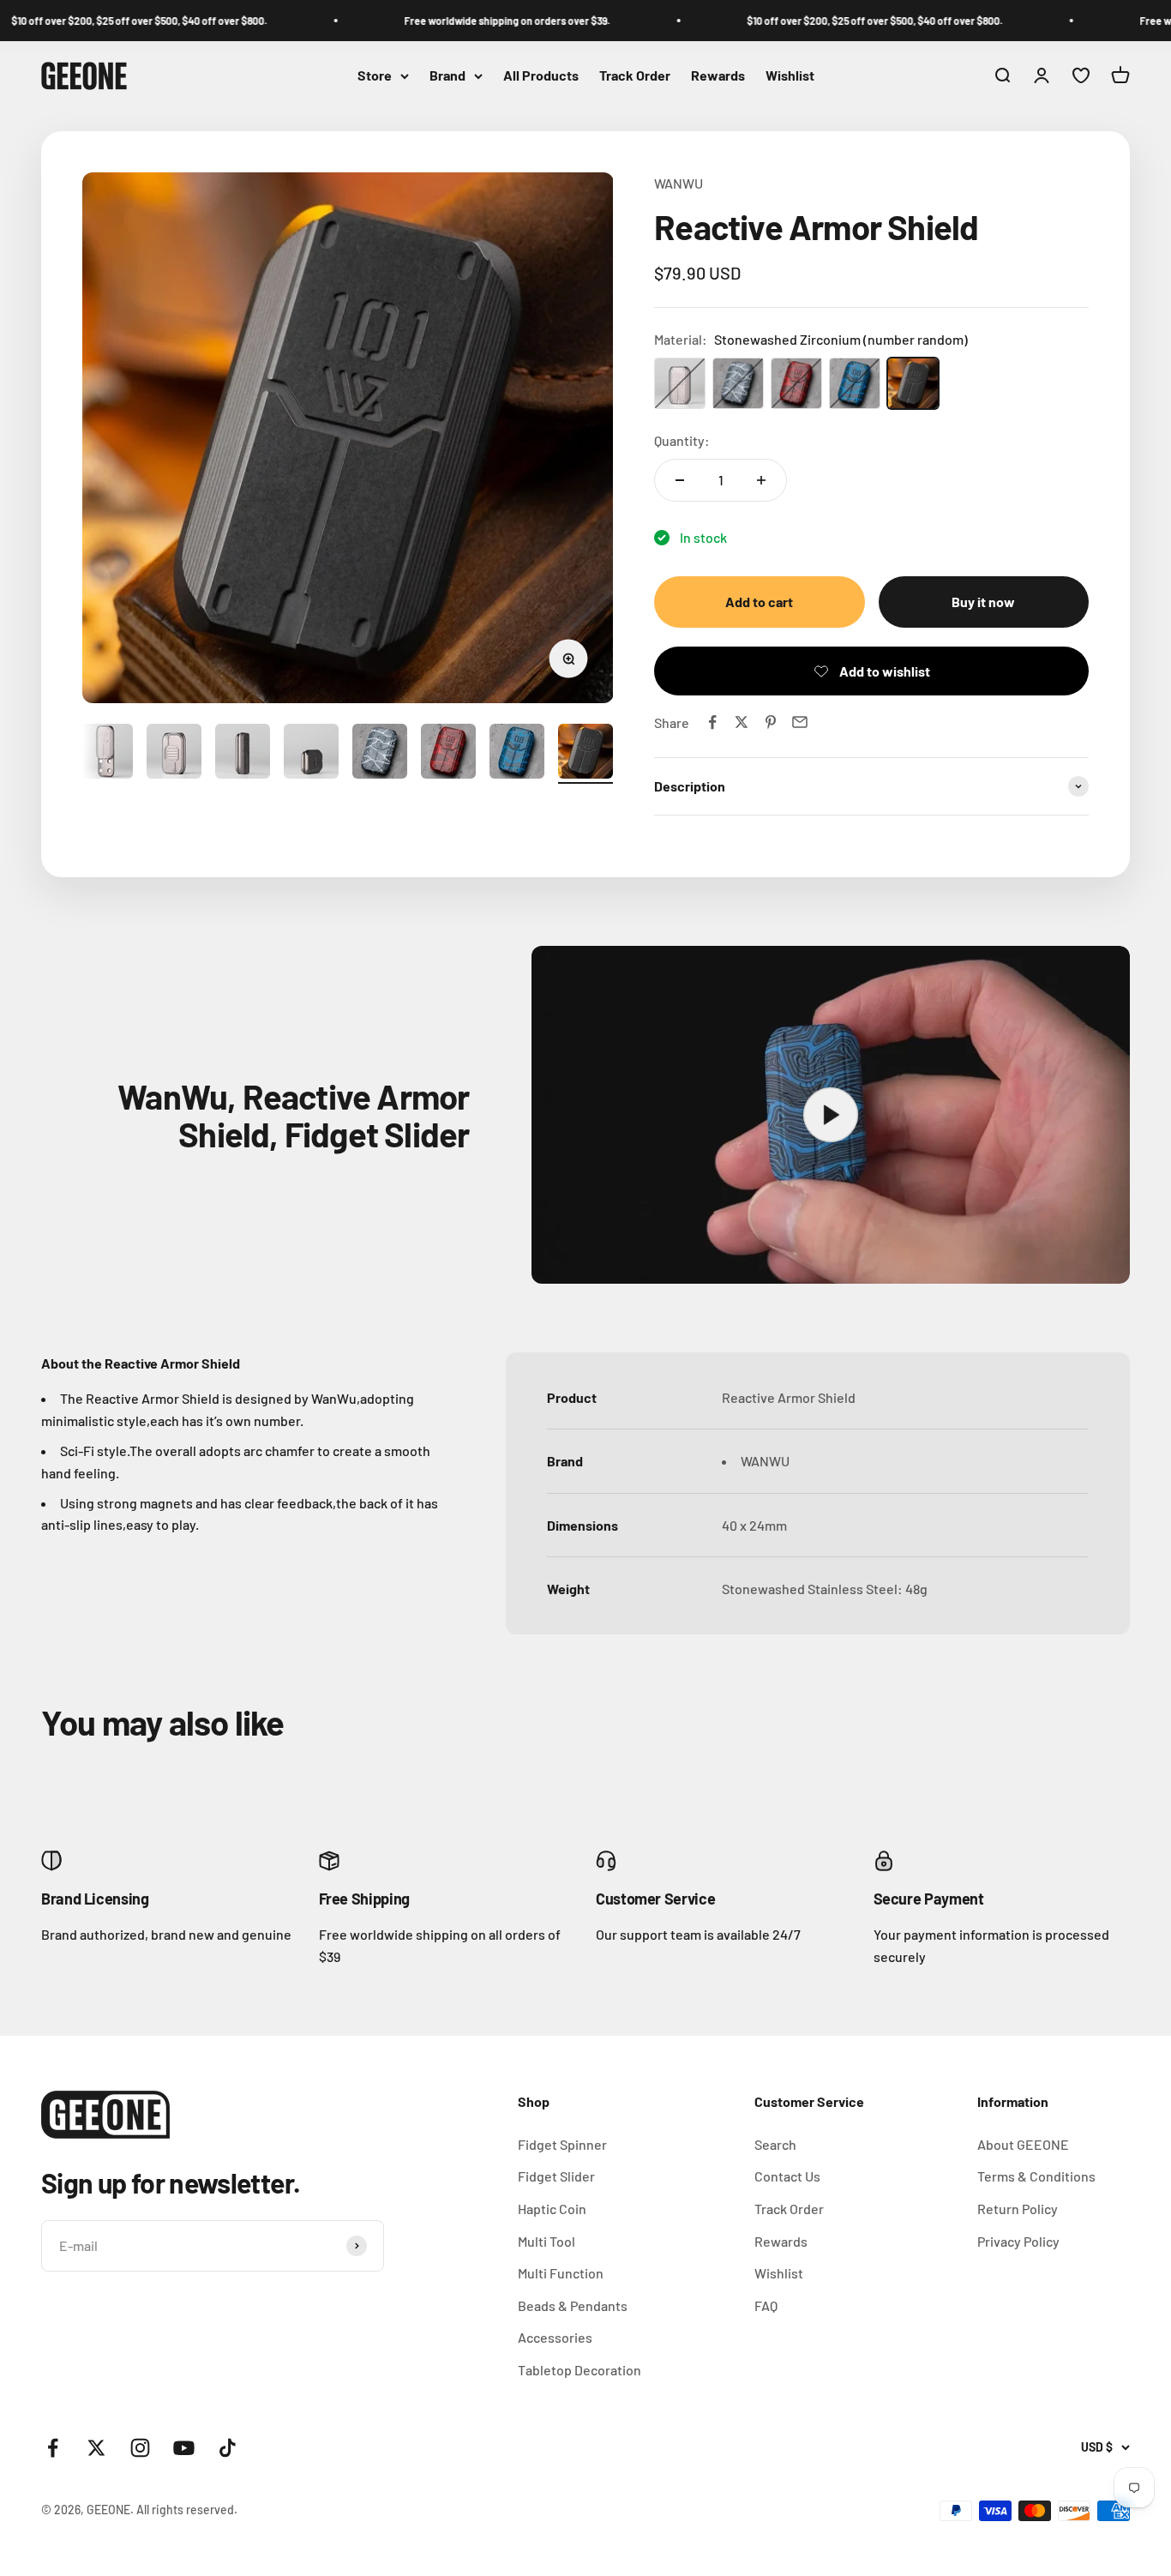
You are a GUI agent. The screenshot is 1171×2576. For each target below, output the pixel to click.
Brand (447, 76)
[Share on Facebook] (712, 722)
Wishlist (790, 76)
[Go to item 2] (105, 754)
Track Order (635, 76)
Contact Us (787, 2176)
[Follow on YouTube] (184, 2448)
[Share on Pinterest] (771, 722)
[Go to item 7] (448, 754)
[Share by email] (800, 722)
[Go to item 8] (517, 754)
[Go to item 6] (380, 754)
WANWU (679, 183)
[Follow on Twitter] (96, 2448)
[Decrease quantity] (680, 480)
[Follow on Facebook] (53, 2448)
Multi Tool (546, 2241)
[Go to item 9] (585, 754)
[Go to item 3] (174, 754)
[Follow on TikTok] (228, 2448)
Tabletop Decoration (579, 2370)
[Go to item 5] (311, 754)
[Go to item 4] (243, 754)
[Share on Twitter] (742, 722)
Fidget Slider (556, 2176)
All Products (541, 76)
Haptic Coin (552, 2209)
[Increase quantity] (761, 480)
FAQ (766, 2305)
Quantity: (682, 440)
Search (775, 2144)
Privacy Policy (1018, 2241)
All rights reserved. (187, 2510)
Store (375, 76)
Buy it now (983, 602)
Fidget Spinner (562, 2144)
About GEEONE (1023, 2144)
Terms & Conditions (1036, 2176)
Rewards (718, 76)
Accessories (555, 2337)
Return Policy (1018, 2209)
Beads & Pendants (573, 2305)
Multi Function (561, 2273)
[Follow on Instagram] (140, 2448)
